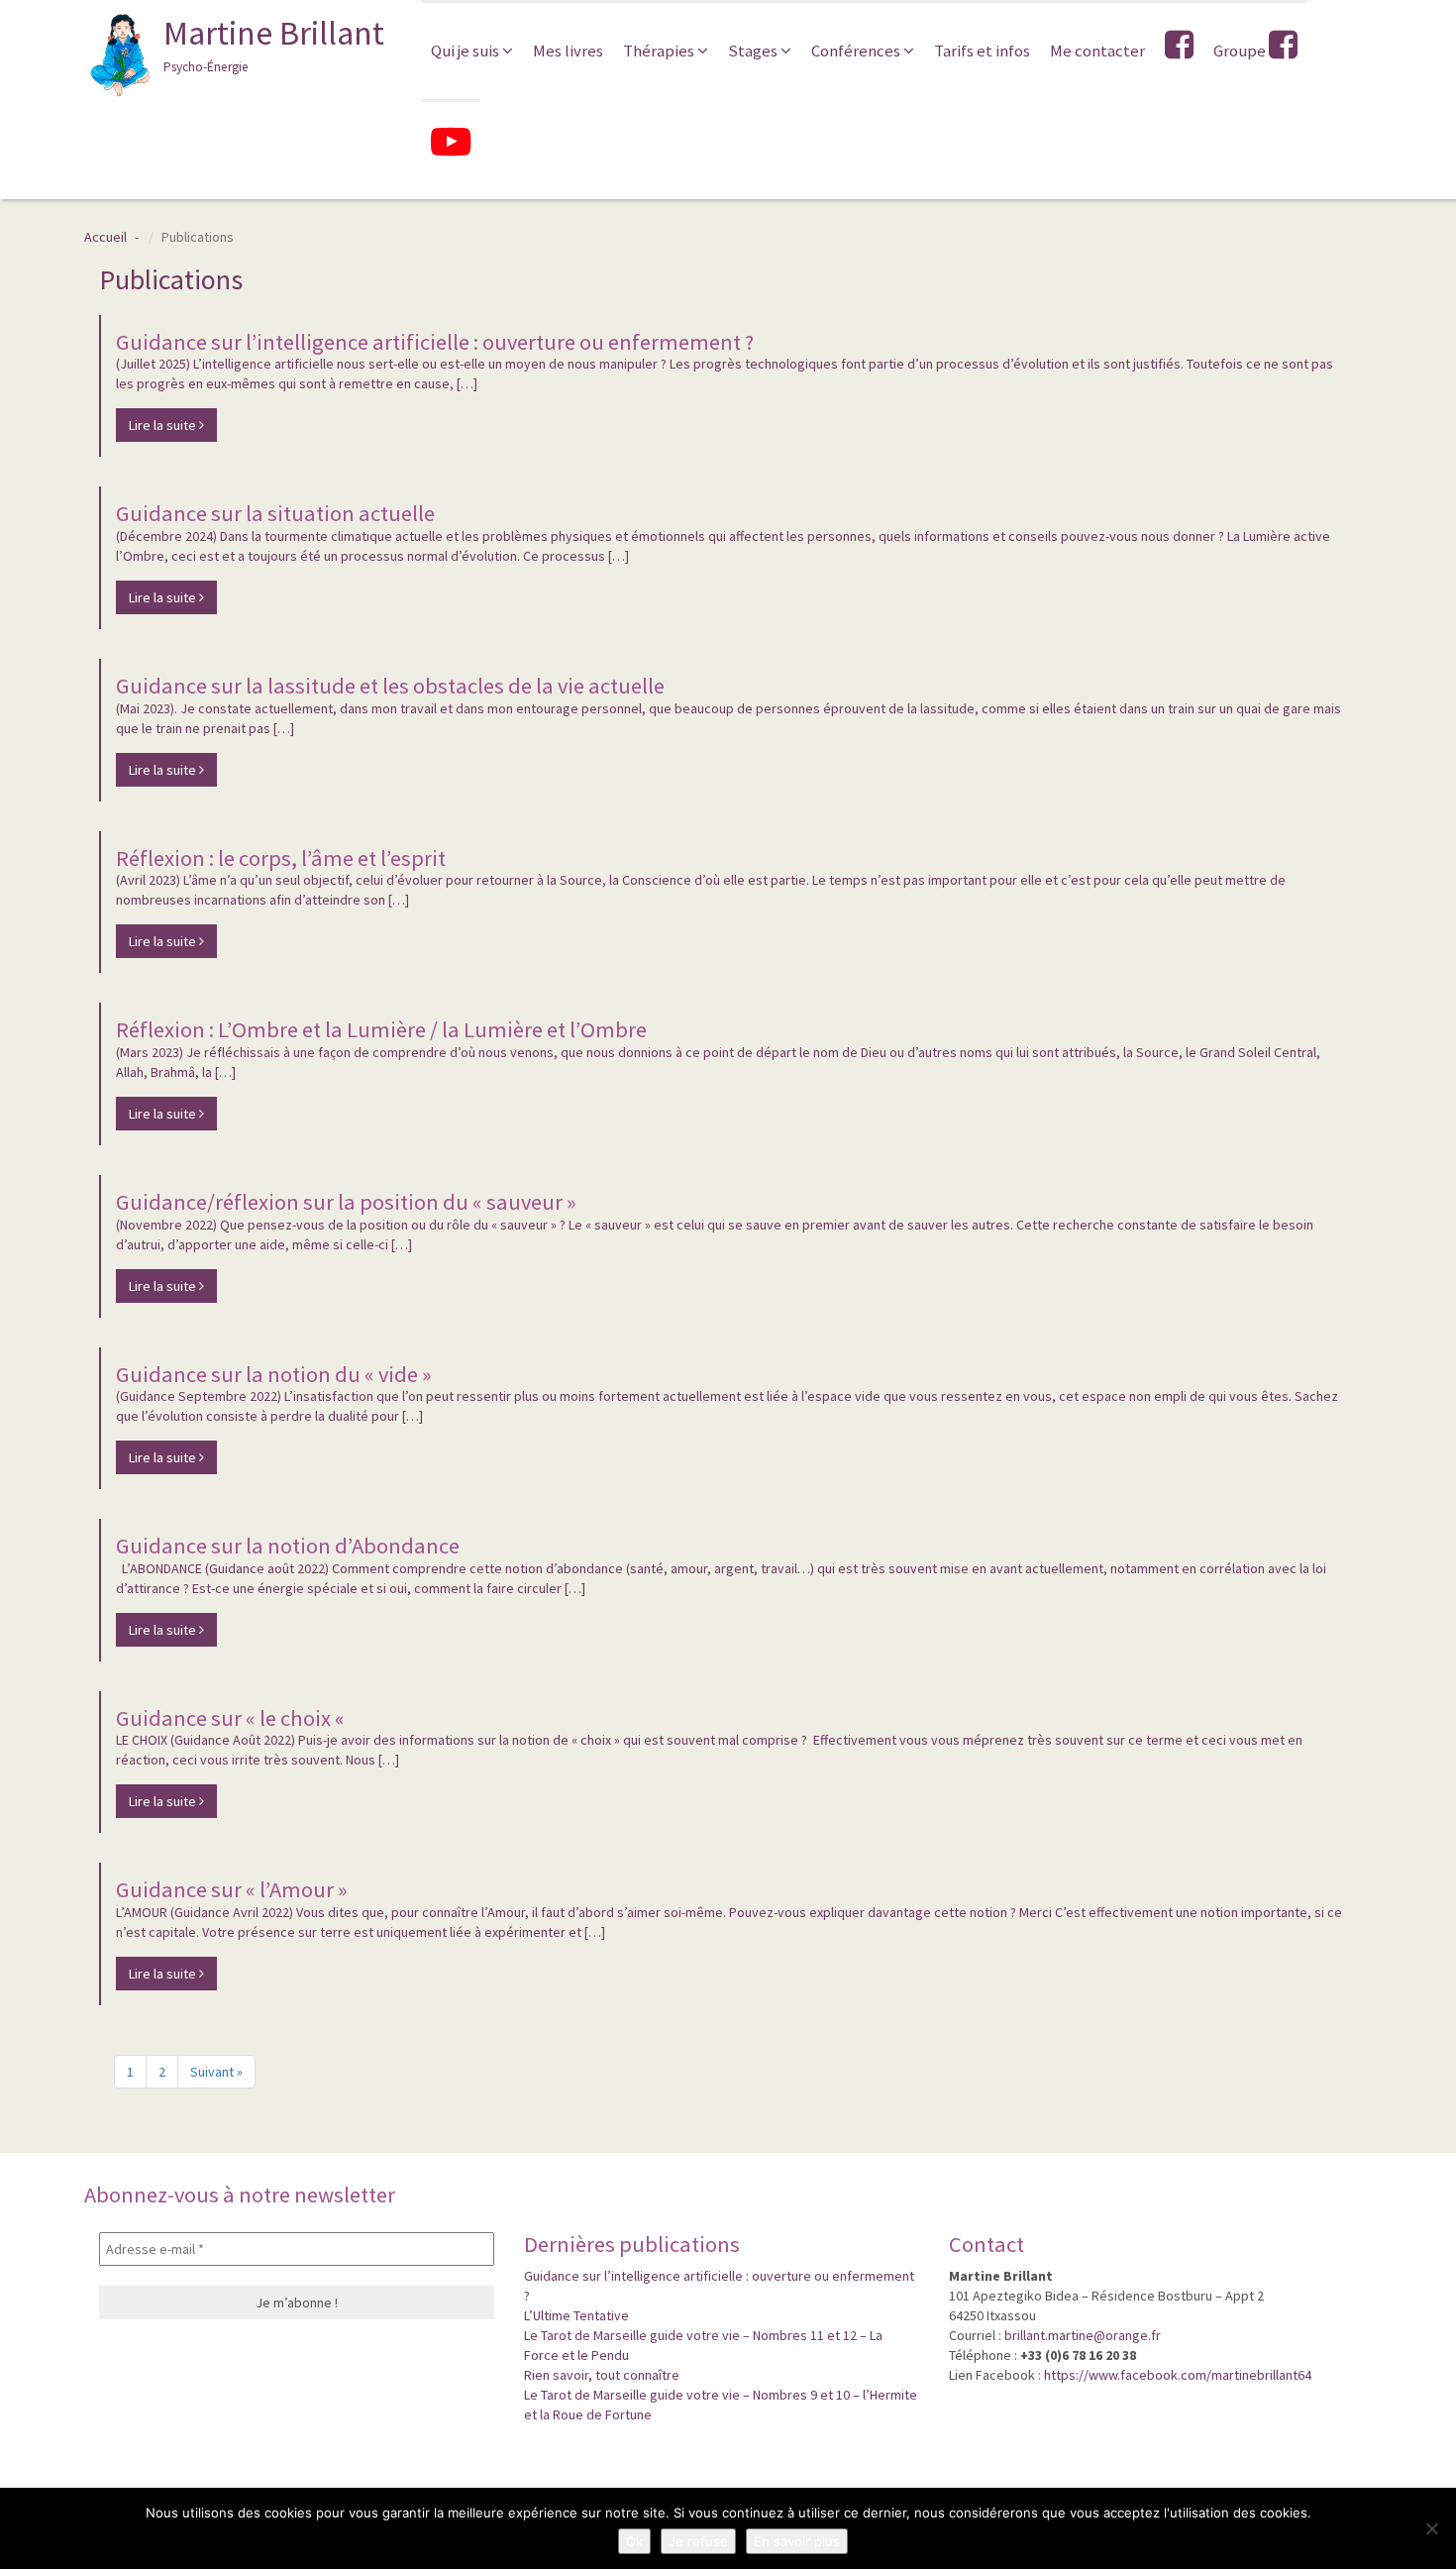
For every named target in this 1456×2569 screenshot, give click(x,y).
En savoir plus (797, 2541)
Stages (754, 51)
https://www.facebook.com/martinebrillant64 (1178, 2375)
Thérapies (660, 51)
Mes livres (568, 51)
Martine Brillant (274, 44)
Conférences (857, 51)
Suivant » (216, 2072)
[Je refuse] (1431, 2528)
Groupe (1241, 51)
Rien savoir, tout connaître (602, 2375)
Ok (634, 2541)
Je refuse (698, 2541)
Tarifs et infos (982, 51)
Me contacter (1097, 51)
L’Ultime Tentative (576, 2315)
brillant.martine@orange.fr (1083, 2335)
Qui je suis (467, 51)
